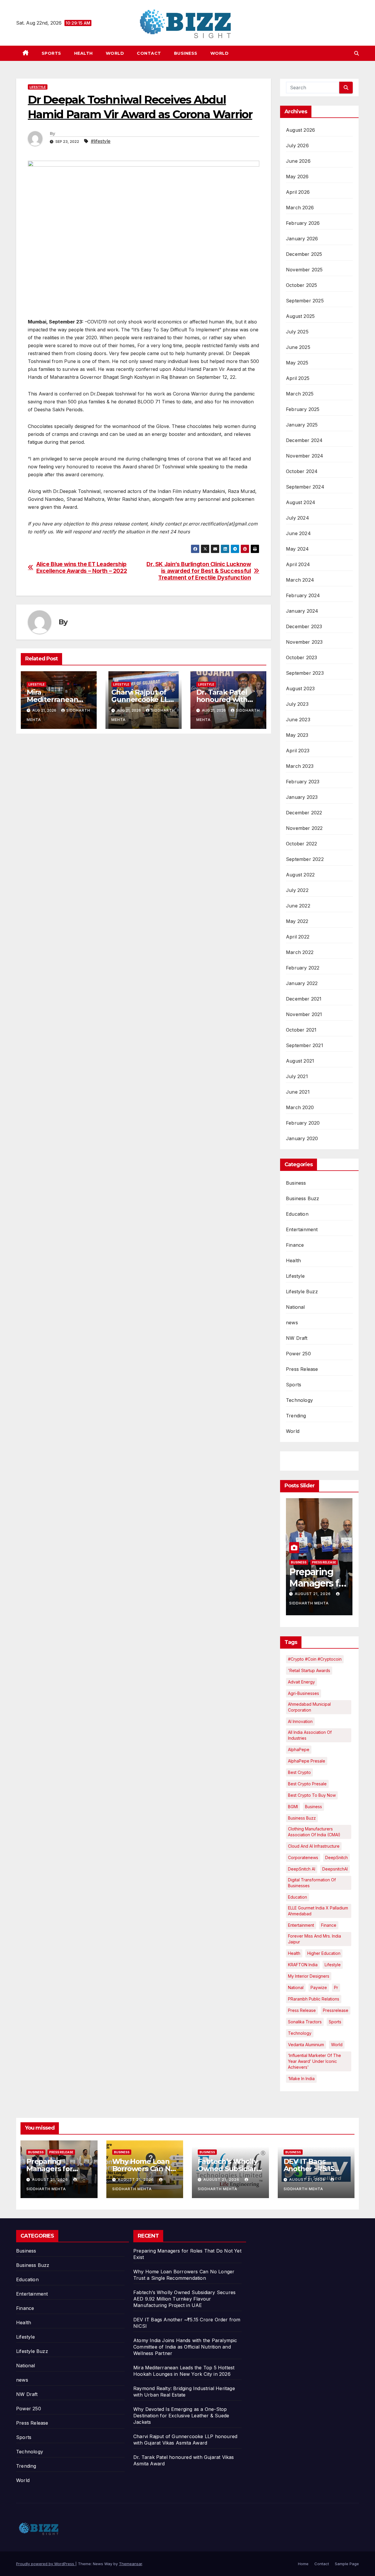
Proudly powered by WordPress (46, 2564)
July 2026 (297, 145)
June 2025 (298, 347)
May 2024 (298, 549)
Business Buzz (303, 1198)
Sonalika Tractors (305, 2022)
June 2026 (298, 161)
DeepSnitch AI (302, 1869)
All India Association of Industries (310, 1735)
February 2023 (303, 782)
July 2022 (297, 890)
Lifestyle (38, 87)
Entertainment (302, 1229)
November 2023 (304, 642)
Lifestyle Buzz (302, 1292)
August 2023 (300, 688)
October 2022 (301, 844)
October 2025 (301, 285)
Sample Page (347, 2564)
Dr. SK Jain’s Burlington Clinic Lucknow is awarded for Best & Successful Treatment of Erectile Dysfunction (199, 571)
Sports (51, 53)
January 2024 (302, 611)
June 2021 (298, 1092)
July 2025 (297, 332)
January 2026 (302, 239)
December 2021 (304, 999)
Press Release (302, 1369)
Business (186, 53)
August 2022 (300, 875)
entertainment (301, 1925)
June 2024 (298, 533)
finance (329, 1925)
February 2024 (303, 595)
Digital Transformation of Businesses (312, 1883)
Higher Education (324, 1953)
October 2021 (301, 1030)
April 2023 (298, 751)
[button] (357, 53)
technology (300, 2033)
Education (297, 1214)
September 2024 (305, 487)
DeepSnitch (336, 1858)
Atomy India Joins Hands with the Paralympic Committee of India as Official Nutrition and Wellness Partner (185, 2347)
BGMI (293, 1807)
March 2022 (300, 952)
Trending (296, 1416)
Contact (149, 53)
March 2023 (300, 766)
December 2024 (304, 440)
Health (83, 53)
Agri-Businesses (304, 1693)
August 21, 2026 (313, 1594)
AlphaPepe (299, 1749)
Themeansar (131, 2564)
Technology (299, 1400)
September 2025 (305, 301)
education (298, 1897)
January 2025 (302, 425)
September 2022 (305, 859)
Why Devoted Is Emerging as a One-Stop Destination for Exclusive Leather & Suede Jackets (181, 2416)
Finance (295, 1245)
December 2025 (304, 254)
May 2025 (297, 363)
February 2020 (303, 1123)
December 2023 (304, 626)
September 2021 (305, 1045)
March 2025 (300, 394)
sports (335, 2022)
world (337, 2045)
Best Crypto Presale (307, 1784)
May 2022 (297, 921)
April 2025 (298, 378)
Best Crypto (299, 1772)
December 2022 (304, 813)
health (294, 1953)
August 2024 (301, 502)
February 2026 (303, 223)
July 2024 (298, 518)
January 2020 (302, 1138)
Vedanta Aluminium (306, 2045)
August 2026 (300, 130)
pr (336, 1987)
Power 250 (298, 1354)
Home (303, 2564)
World (115, 53)
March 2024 (300, 580)
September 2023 (305, 673)
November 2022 (304, 828)
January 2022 (302, 983)
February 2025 (303, 409)
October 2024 (302, 471)
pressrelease (336, 2010)
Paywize (319, 1987)
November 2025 (304, 270)
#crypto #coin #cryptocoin (315, 1659)
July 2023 (297, 704)
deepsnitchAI (335, 1869)
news (292, 1323)
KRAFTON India (303, 1965)
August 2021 (300, 1061)
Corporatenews (303, 1858)
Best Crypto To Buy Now (312, 1795)
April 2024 (298, 564)
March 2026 (300, 208)
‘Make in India (301, 2079)
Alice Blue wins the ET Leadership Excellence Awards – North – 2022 (82, 568)
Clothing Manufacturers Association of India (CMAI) (314, 1832)
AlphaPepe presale (307, 1761)
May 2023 (297, 735)
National (295, 1307)
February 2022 (303, 968)
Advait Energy (301, 1682)
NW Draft (297, 1338)
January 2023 (302, 797)
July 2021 (297, 1076)
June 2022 (298, 906)
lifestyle (333, 1965)
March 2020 (300, 1107)
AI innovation (300, 1721)
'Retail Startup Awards (309, 1670)
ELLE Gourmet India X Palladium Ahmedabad (318, 1911)
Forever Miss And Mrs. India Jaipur (315, 1939)
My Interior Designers (309, 1976)
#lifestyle (101, 141)
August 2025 (300, 316)
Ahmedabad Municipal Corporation (309, 1707)
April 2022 (298, 937)
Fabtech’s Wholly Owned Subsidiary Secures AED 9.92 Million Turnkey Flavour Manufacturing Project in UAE (184, 2299)
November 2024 (305, 456)
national (296, 1987)
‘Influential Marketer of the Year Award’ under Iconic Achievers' (315, 2061)
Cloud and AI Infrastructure (314, 1846)
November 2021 (304, 1014)
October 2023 (301, 657)
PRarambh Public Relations (314, 1999)
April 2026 (298, 192)
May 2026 (297, 177)
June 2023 (298, 720)
